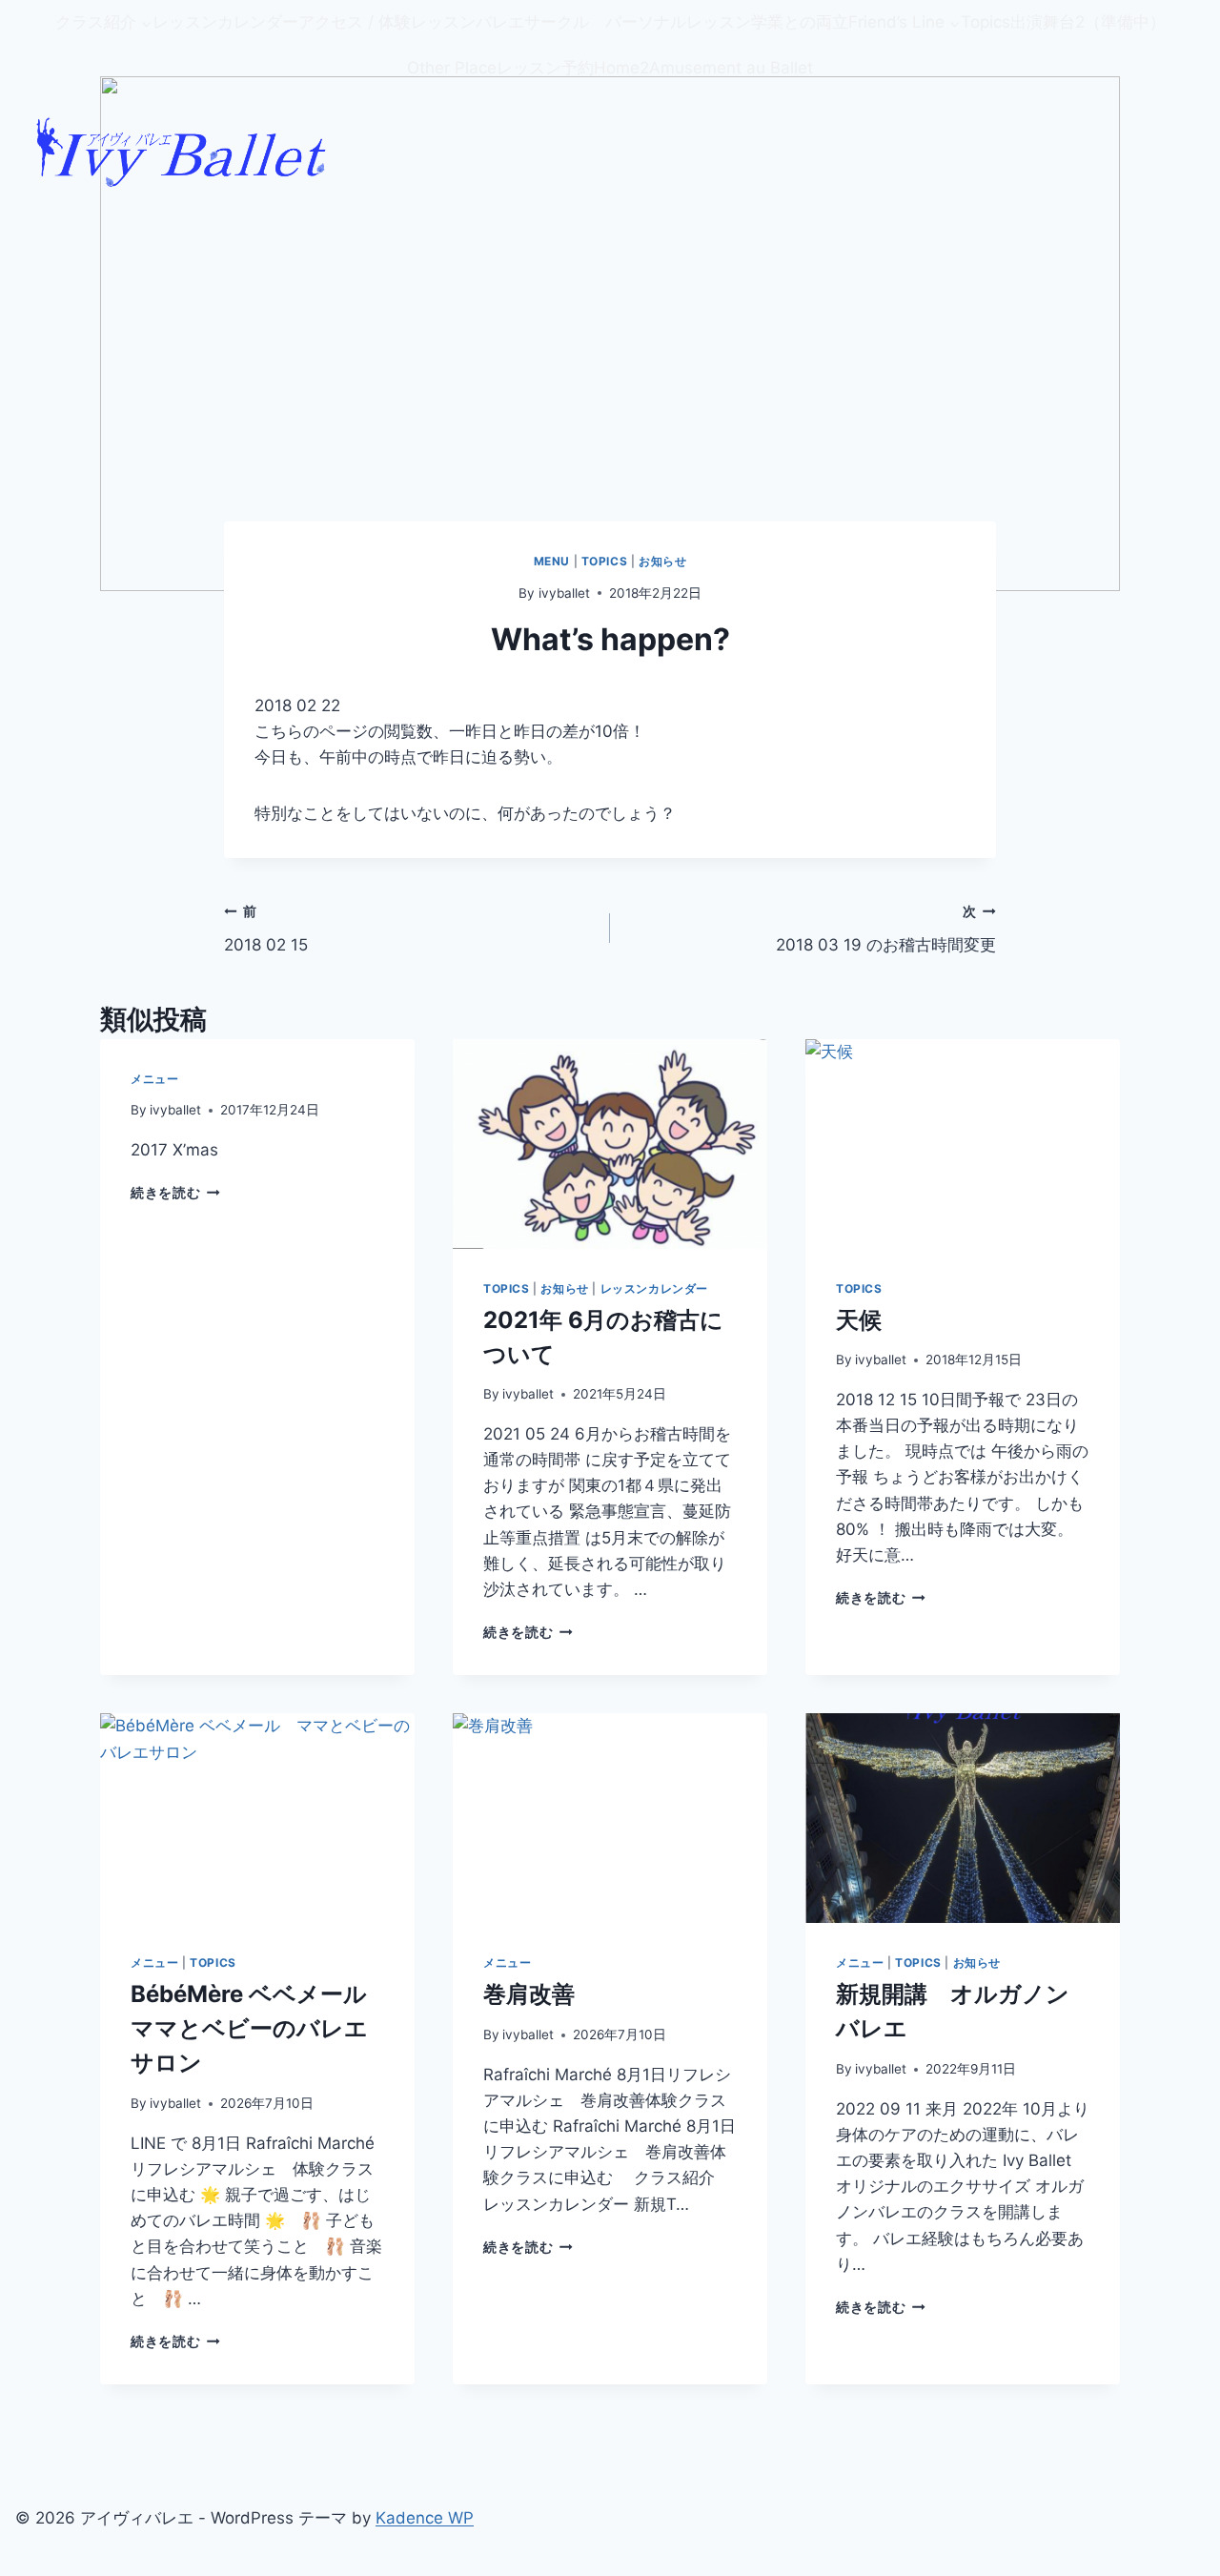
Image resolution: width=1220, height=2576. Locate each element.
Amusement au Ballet (731, 68)
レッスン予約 (545, 68)
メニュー (154, 1079)
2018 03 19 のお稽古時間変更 (886, 929)
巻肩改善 (529, 1994)
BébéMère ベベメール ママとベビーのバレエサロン (260, 2028)
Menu (552, 561)
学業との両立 (800, 22)
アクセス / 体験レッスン (387, 22)
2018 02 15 (274, 929)
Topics (986, 22)
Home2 (621, 68)
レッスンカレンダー (225, 22)
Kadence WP (425, 2518)
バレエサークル (540, 22)
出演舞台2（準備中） (1088, 22)
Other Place (452, 68)
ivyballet (564, 593)
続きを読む (165, 1193)
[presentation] (610, 1144)
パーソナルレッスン (678, 22)
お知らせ (662, 561)
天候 (859, 1320)
